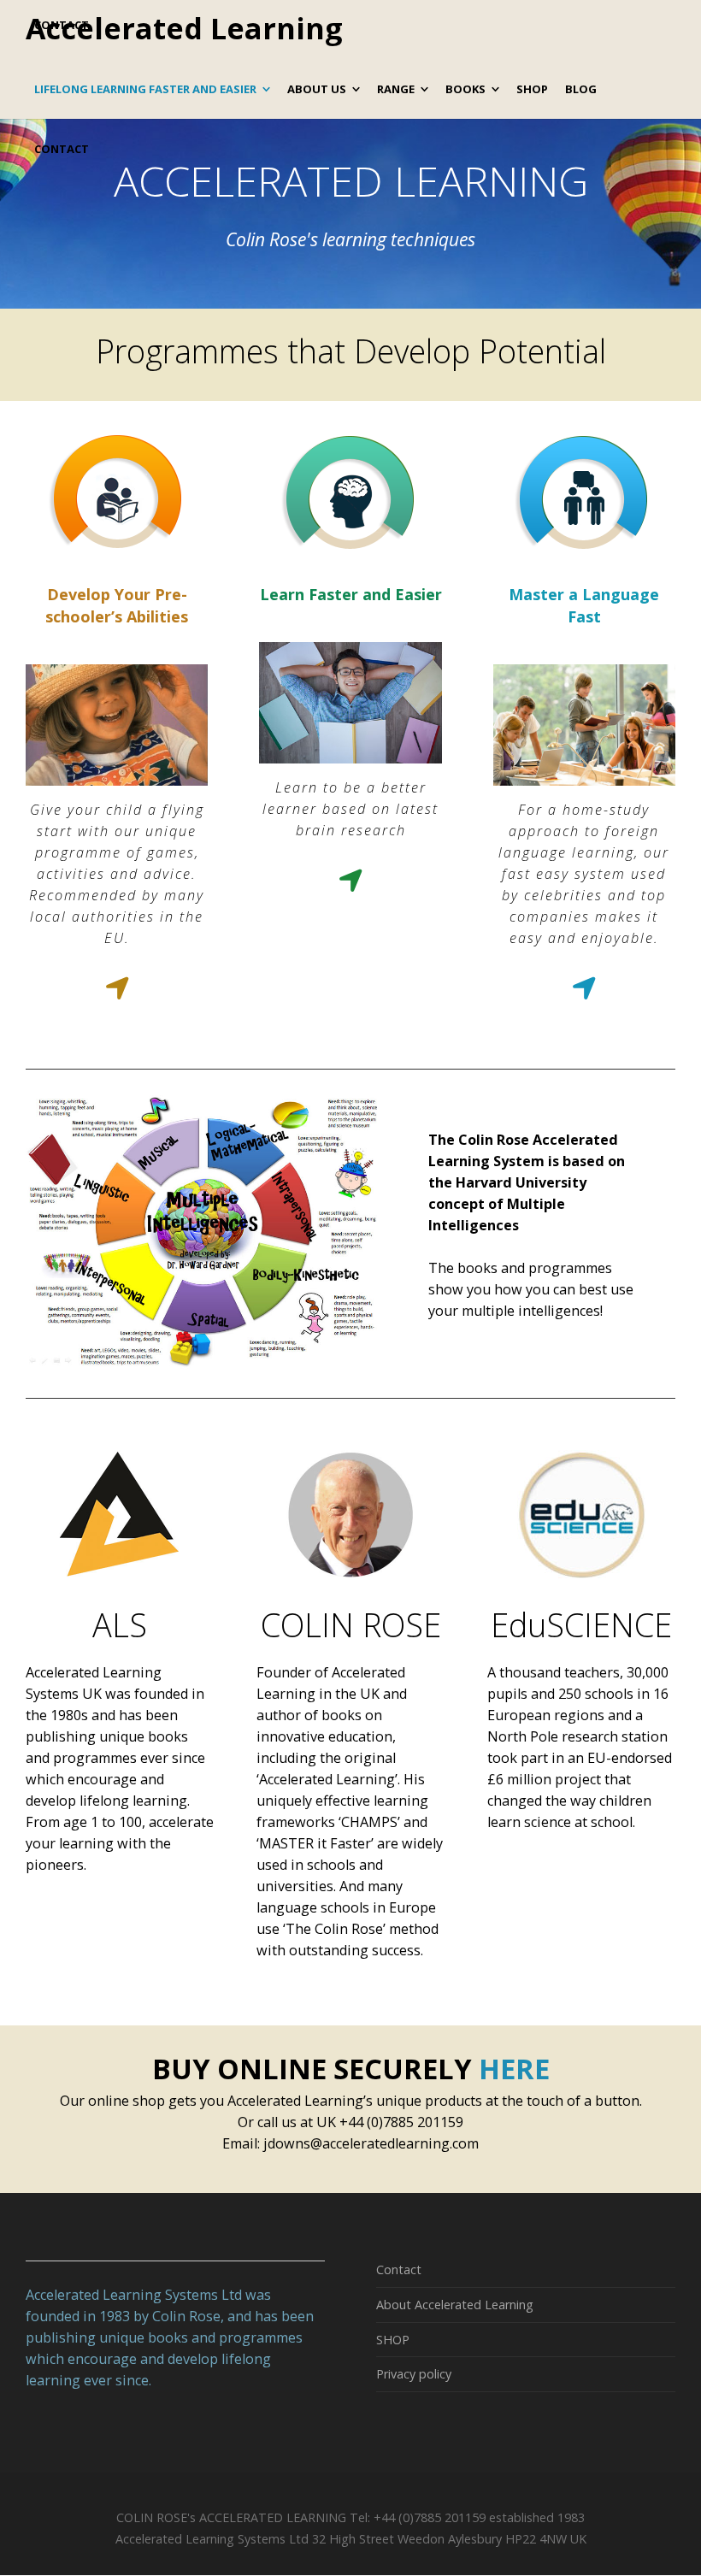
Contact (399, 2269)
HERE (514, 2068)
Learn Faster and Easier (351, 594)
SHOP (393, 2340)
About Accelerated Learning (455, 2305)
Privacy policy (414, 2374)
